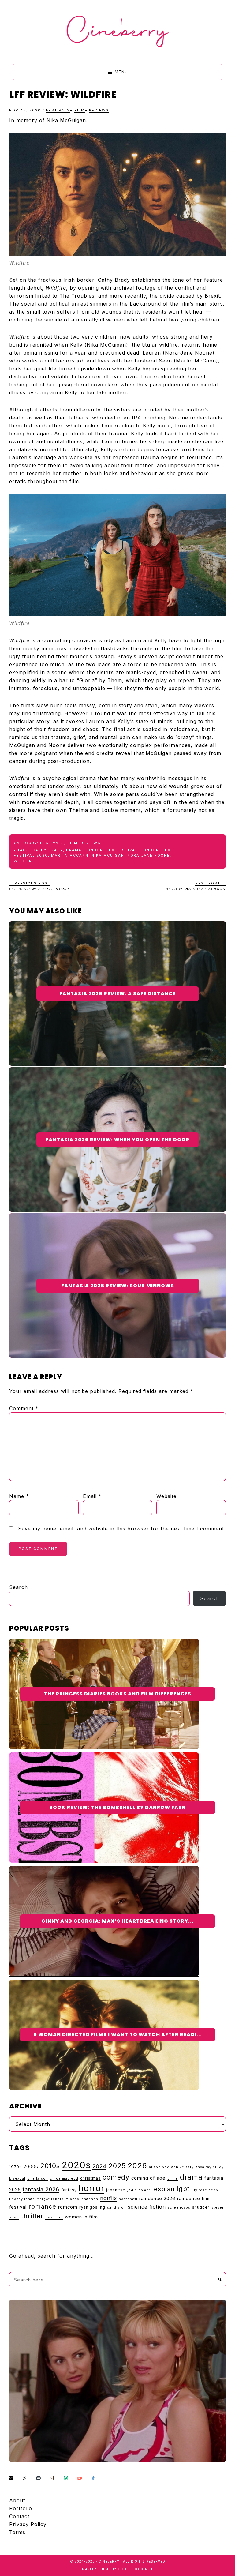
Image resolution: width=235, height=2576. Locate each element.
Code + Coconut (135, 2569)
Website (166, 1496)
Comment (24, 1408)
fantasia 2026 (41, 2189)
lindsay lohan (22, 2199)
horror (91, 2188)
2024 (99, 2166)
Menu (121, 72)
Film (80, 110)
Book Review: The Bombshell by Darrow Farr (117, 1807)
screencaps (179, 2208)
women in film (81, 2217)
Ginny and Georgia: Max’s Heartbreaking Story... (117, 1921)
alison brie (159, 2167)
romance (42, 2206)
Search (19, 1587)
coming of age (148, 2178)
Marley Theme (96, 2569)
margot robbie (50, 2199)
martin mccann (70, 855)
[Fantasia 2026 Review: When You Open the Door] (117, 1071)
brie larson (38, 2178)
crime (173, 2178)
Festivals (58, 110)
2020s (76, 2165)
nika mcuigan (108, 855)
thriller (32, 2216)
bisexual (17, 2178)
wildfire (24, 861)
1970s (15, 2167)
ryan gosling (92, 2207)
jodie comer (139, 2190)
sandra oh (117, 2208)
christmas (90, 2178)
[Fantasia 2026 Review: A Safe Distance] (117, 925)
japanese (116, 2190)
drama (74, 850)
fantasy (69, 2190)
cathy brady (48, 850)
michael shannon (82, 2199)
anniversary (183, 2167)
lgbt (183, 2189)
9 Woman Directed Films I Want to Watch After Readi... (118, 2035)
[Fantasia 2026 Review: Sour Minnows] (117, 1217)
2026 (137, 2166)
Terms (17, 2532)
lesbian (163, 2189)
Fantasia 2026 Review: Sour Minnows (118, 1286)
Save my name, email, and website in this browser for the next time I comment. (122, 1529)
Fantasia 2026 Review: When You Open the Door (117, 1140)
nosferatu (128, 2199)
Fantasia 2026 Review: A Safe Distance (118, 994)
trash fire (54, 2217)
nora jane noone (149, 855)
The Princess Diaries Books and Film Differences (117, 1694)
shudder (201, 2207)
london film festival (111, 850)
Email (92, 1496)
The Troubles (77, 296)
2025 (117, 2166)
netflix (108, 2198)
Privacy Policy (28, 2524)
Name (19, 1496)
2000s (31, 2167)
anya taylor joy (210, 2167)
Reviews (99, 110)
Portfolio (21, 2508)
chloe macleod (64, 2178)
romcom (68, 2207)
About (17, 2500)
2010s (50, 2166)
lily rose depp (205, 2190)
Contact (19, 2516)
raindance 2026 (157, 2198)
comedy (116, 2177)
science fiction (147, 2207)
